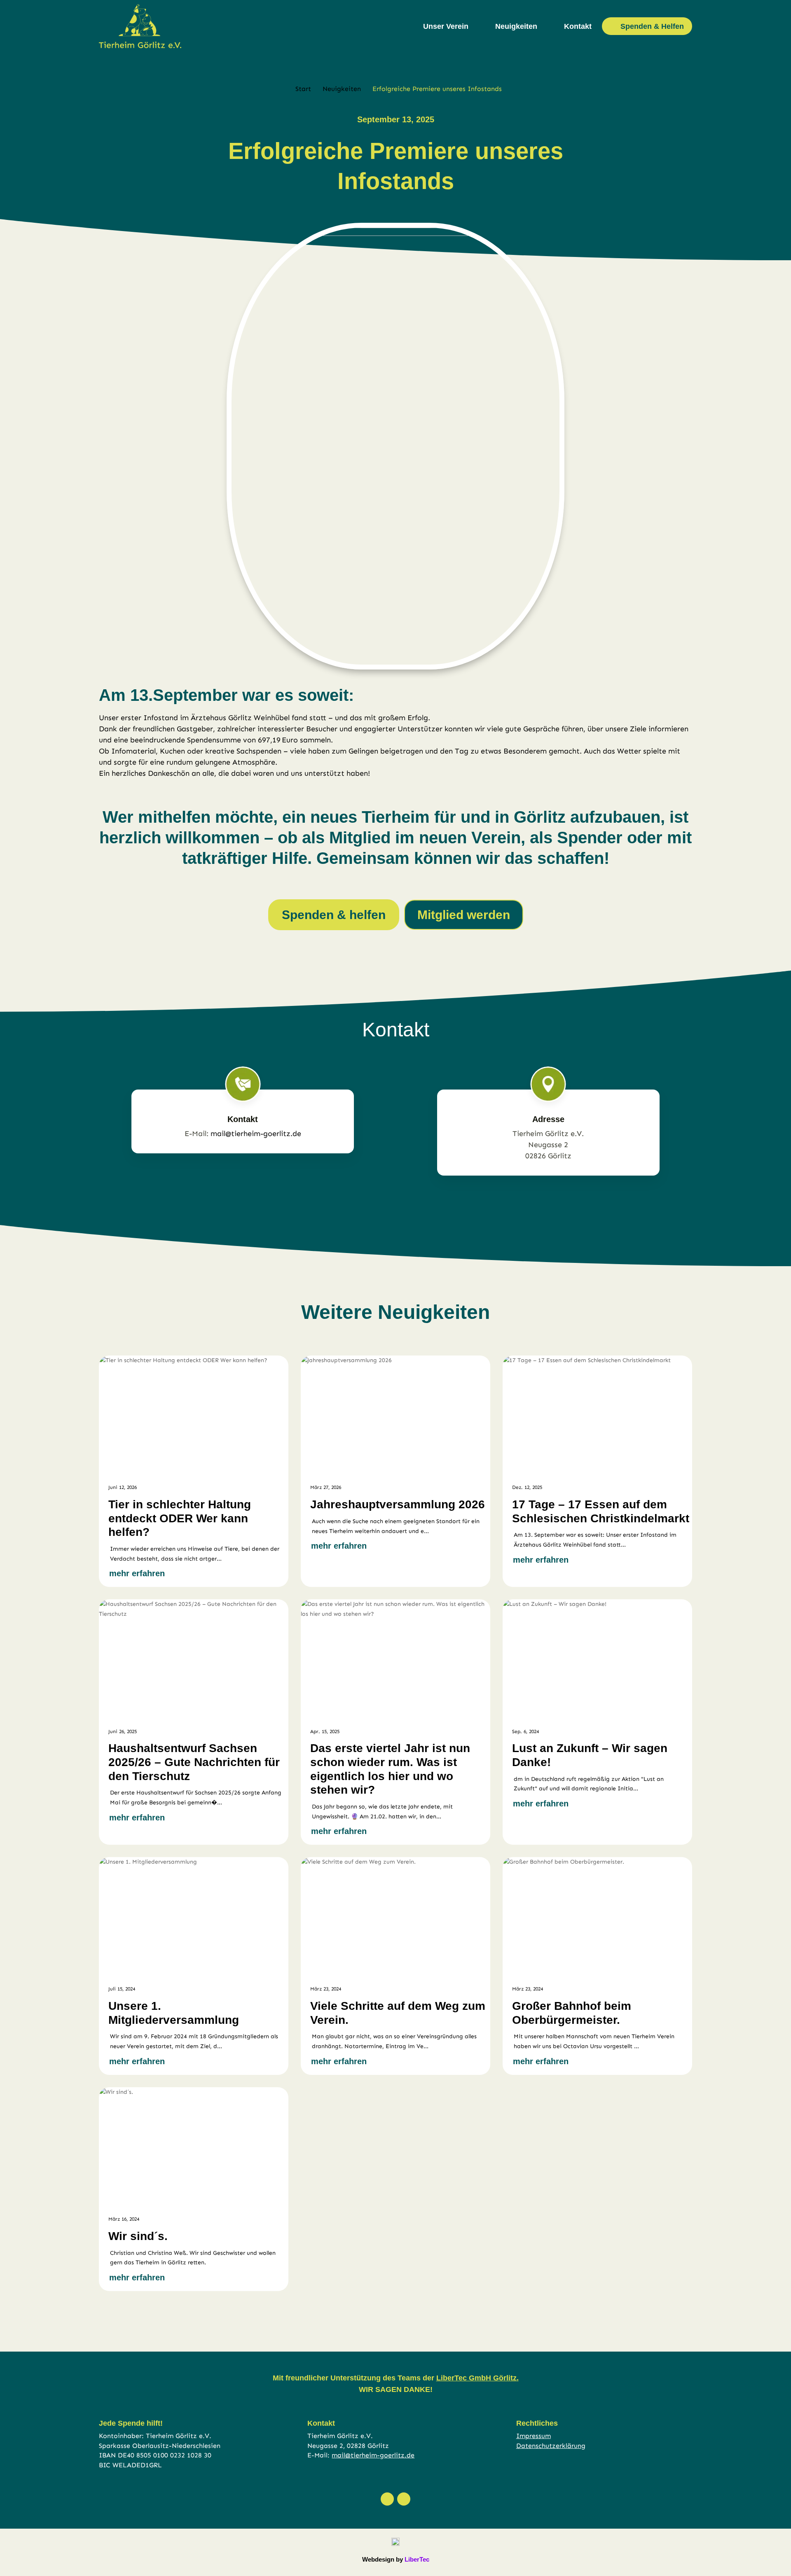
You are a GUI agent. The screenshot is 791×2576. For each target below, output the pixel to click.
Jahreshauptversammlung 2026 (398, 1504)
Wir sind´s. (138, 2236)
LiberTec (417, 2559)
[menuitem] (451, 26)
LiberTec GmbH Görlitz (476, 2378)
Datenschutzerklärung (551, 2446)
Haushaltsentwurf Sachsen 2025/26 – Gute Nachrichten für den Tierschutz (194, 1762)
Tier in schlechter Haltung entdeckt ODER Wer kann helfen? (180, 1518)
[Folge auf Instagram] (404, 2499)
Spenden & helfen (334, 915)
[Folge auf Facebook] (387, 2499)
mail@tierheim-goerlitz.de (256, 1134)
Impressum (534, 2436)
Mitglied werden (464, 915)
